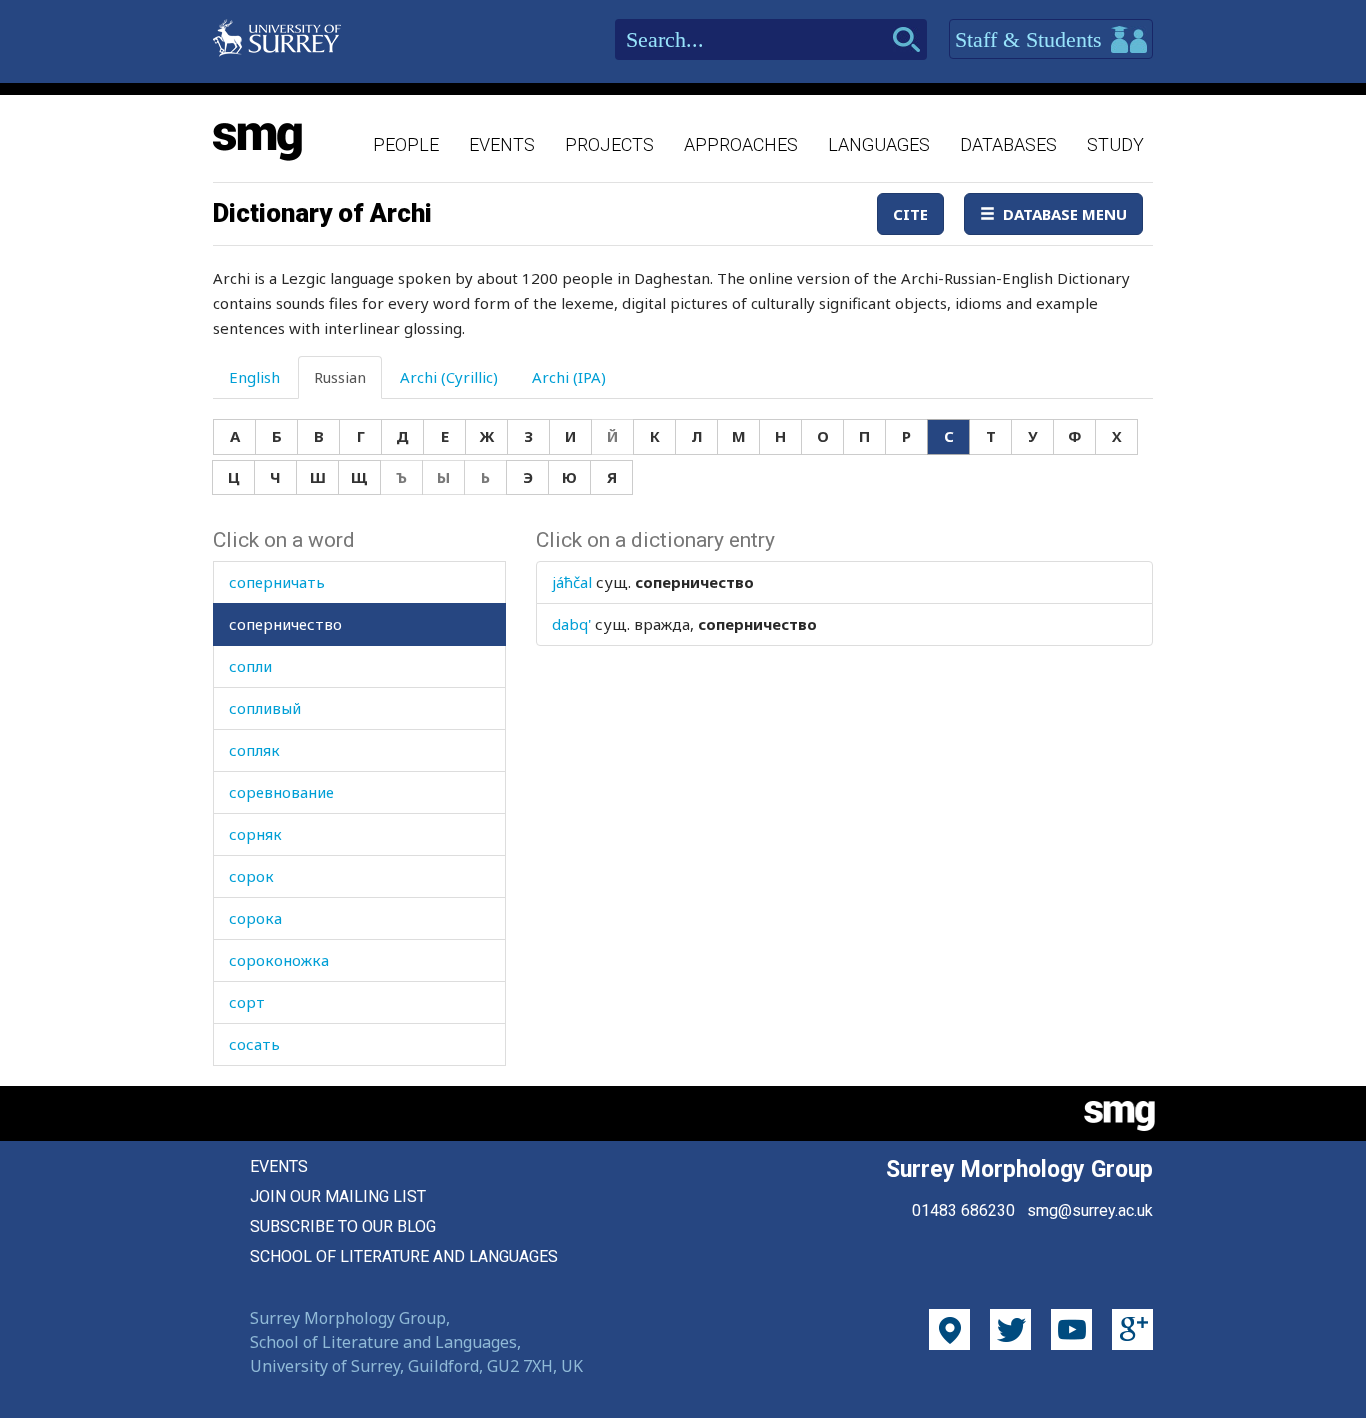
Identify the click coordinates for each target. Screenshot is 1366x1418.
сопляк (254, 750)
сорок (251, 876)
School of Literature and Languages (404, 1256)
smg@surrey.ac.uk (1090, 1210)
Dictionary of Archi (322, 213)
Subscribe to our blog (343, 1226)
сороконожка (279, 960)
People (406, 144)
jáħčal (572, 582)
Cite (910, 214)
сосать (254, 1044)
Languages (879, 144)
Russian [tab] (340, 377)
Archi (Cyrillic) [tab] (449, 377)
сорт (247, 1002)
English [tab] (254, 377)
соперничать (277, 582)
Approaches (741, 144)
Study (1115, 144)
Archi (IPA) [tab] (569, 377)
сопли (250, 666)
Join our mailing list (338, 1196)
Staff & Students (1031, 39)
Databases (1008, 144)
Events (502, 144)
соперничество (285, 624)
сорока (255, 918)
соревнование (281, 792)
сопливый (265, 708)
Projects (609, 144)
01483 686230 (963, 1210)
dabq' (571, 624)
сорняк (255, 834)
